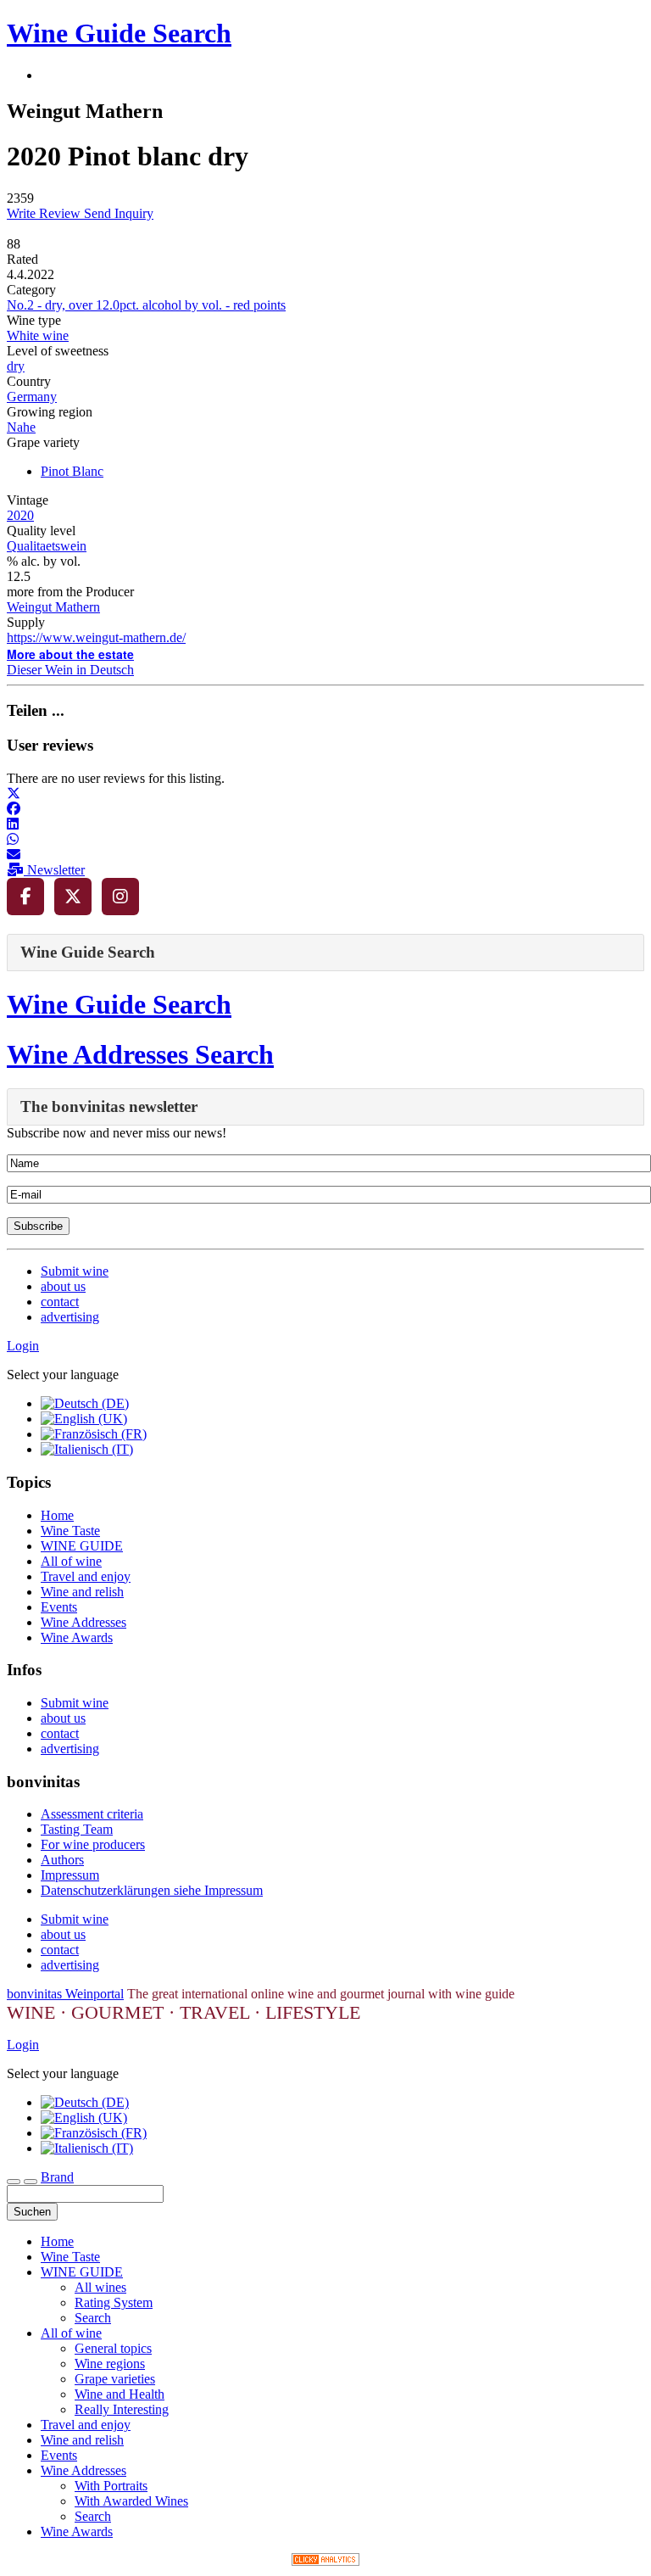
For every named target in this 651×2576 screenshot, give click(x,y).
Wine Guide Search (119, 33)
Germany (32, 397)
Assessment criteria (92, 1814)
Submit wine (75, 1271)
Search (93, 2318)
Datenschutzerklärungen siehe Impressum (152, 1890)
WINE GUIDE (82, 1546)
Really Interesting (122, 2409)
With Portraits (111, 2486)
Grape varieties (115, 2379)
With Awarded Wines (131, 2501)
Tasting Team (77, 1829)
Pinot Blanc (72, 471)
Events (59, 1607)
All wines (100, 2287)
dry (16, 366)
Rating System (114, 2302)
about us (63, 1286)
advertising (70, 1317)
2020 (20, 515)
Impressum (70, 1875)
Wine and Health (120, 2394)
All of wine (71, 1561)
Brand (57, 2177)
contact (60, 1302)
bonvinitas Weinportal (65, 1994)
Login (23, 1346)
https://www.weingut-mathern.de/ (96, 637)
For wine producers (93, 1844)
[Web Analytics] (325, 2561)
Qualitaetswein (47, 546)
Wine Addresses (83, 1622)
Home (57, 1515)
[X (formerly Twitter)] (73, 897)
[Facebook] (25, 897)
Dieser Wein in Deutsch (70, 670)
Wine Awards (77, 1637)
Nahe (21, 427)
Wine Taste (70, 1531)
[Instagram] (120, 897)
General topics (113, 2348)
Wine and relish (82, 1592)
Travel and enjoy (86, 1576)
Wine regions (110, 2364)
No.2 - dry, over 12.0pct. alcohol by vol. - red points (146, 305)
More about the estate (70, 654)
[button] (14, 793)
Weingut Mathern (53, 607)
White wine (38, 335)
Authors (62, 1860)
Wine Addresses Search (140, 1054)
